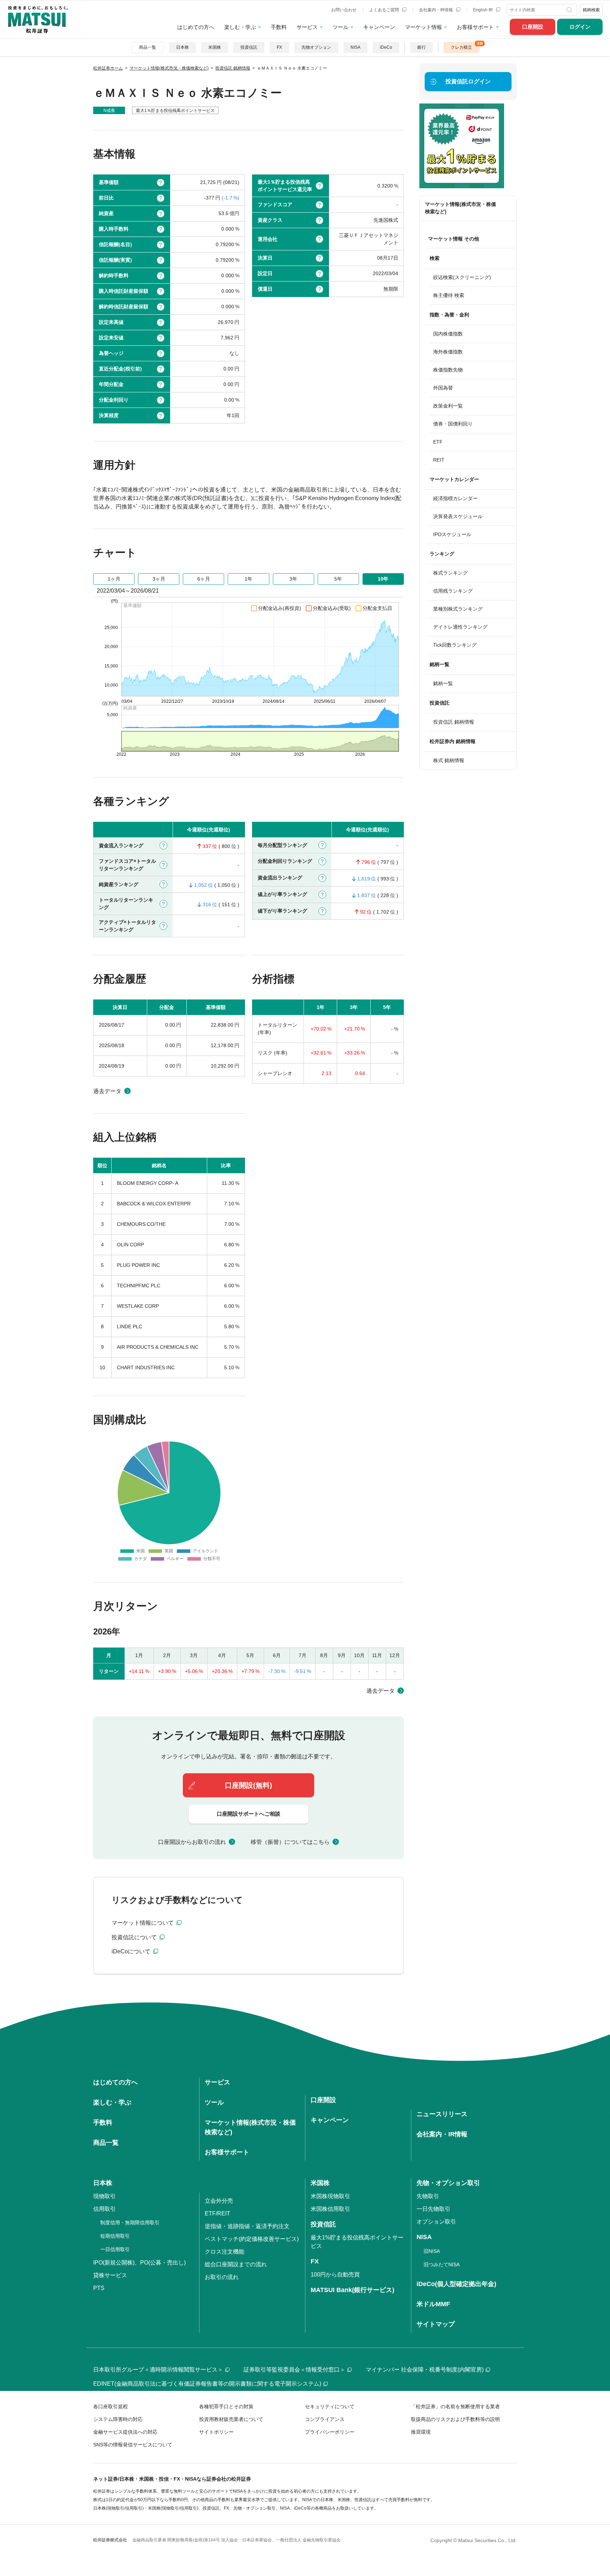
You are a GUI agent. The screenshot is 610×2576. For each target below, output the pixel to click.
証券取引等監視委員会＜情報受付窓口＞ (294, 2370)
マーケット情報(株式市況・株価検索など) (461, 208)
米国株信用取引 (330, 2209)
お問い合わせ (344, 10)
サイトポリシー (216, 2432)
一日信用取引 (115, 2249)
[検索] (570, 10)
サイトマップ (436, 2324)
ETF (438, 442)
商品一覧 (148, 47)
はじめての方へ (196, 27)
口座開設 (533, 27)
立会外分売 (219, 2201)
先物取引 (428, 2196)
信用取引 (104, 2209)
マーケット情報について (143, 1923)
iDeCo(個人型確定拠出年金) (456, 2284)
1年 (249, 579)
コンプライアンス (325, 2419)
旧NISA (432, 2251)
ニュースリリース (442, 2114)
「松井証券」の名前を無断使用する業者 (455, 2406)
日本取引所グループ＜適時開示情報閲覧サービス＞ (158, 2370)
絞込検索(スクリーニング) (462, 277)
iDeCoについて (132, 1951)
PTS (99, 2288)
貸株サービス (110, 2275)
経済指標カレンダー (455, 498)
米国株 (215, 47)
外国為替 (443, 388)
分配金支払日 (377, 608)
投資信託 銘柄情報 (454, 722)
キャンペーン (379, 27)
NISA (355, 47)
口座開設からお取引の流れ (192, 1842)
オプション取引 (436, 2222)
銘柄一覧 (443, 683)
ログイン (580, 27)
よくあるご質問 (385, 10)
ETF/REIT (217, 2213)
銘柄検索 (591, 10)
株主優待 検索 (449, 295)
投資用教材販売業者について (231, 2419)
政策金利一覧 (448, 406)
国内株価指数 (448, 334)
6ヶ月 (204, 579)
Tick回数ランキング (455, 645)
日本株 (183, 47)
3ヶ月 (159, 579)
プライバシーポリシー (330, 2432)
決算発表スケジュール (458, 516)
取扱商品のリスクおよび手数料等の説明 (455, 2419)
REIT (439, 460)
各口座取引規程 (110, 2406)
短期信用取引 (115, 2236)
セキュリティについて (330, 2406)
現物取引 (104, 2196)
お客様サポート (475, 27)
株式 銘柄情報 (449, 760)
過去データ (107, 1091)
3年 (293, 579)
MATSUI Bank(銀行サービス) (352, 2290)
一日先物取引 (433, 2209)
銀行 (421, 47)
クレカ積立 (461, 47)
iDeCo (386, 47)
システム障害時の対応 (118, 2419)
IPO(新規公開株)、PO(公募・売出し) (139, 2263)
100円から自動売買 (335, 2275)
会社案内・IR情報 (436, 10)
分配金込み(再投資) (280, 608)
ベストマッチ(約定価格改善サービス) (252, 2239)
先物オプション (316, 47)
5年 (338, 579)
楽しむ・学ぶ (240, 27)
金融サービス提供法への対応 (125, 2432)
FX (279, 47)
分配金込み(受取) (332, 608)
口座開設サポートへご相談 (249, 1814)
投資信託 (249, 47)
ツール (340, 27)
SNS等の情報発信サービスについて (133, 2445)
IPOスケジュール (452, 534)
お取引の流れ (222, 2277)
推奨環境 (421, 2432)
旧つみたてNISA (442, 2265)
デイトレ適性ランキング (460, 627)
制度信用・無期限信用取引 (130, 2222)
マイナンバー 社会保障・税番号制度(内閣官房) (425, 2370)
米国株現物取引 (330, 2196)
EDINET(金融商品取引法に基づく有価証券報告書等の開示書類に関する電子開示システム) (207, 2384)
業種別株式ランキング (458, 609)
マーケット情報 (423, 27)
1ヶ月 (114, 579)
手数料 (279, 27)
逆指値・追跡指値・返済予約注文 (247, 2226)
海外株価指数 (448, 352)
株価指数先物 (448, 370)
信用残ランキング (453, 591)
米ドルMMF (433, 2304)
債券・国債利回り (453, 424)
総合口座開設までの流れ (236, 2264)
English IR (483, 10)
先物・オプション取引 (448, 2183)
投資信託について (135, 1937)
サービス (307, 27)
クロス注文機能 (225, 2252)
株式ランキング (450, 573)
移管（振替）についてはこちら (290, 1842)
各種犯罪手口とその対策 (226, 2406)
